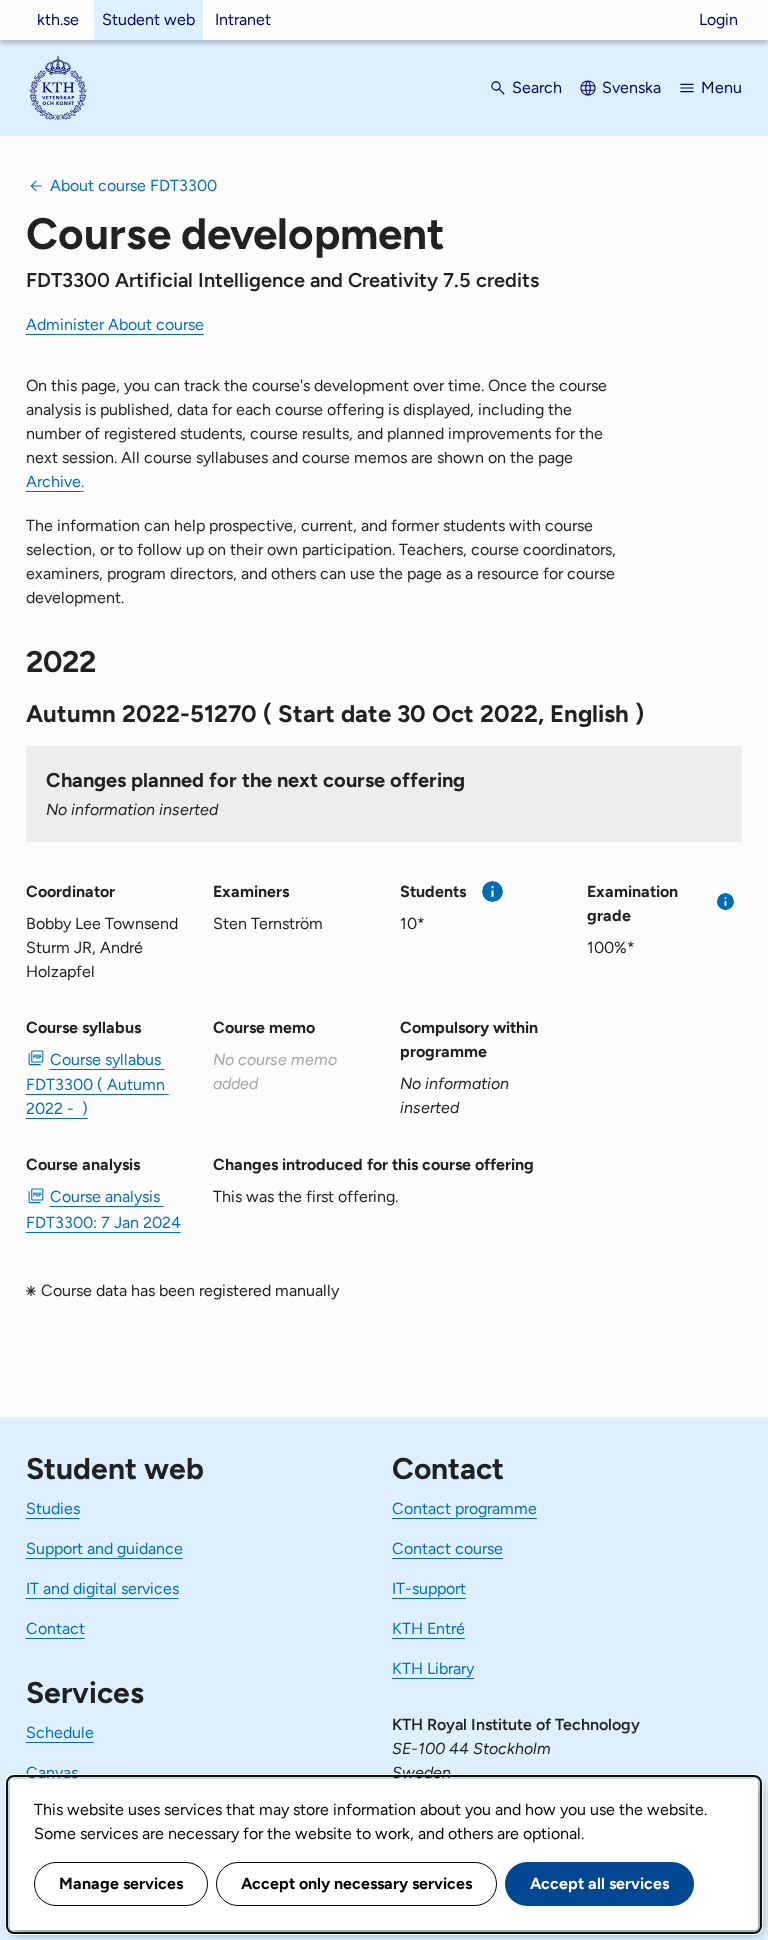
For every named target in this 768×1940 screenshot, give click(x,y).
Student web (148, 19)
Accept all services (599, 1883)
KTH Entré (428, 1628)
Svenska (631, 87)
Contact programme (464, 1508)
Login (718, 19)
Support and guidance (104, 1548)
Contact (55, 1628)
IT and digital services (102, 1588)
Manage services (121, 1883)
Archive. (55, 481)
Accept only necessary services (356, 1883)
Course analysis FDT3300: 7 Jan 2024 (103, 1209)
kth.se (58, 19)
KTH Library (433, 1668)
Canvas (52, 1772)
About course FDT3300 (133, 185)
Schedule (60, 1732)
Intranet (243, 19)
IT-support (429, 1588)
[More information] (492, 891)
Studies (53, 1508)
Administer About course (115, 324)
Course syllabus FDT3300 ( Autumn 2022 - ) (97, 1084)
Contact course (447, 1548)
